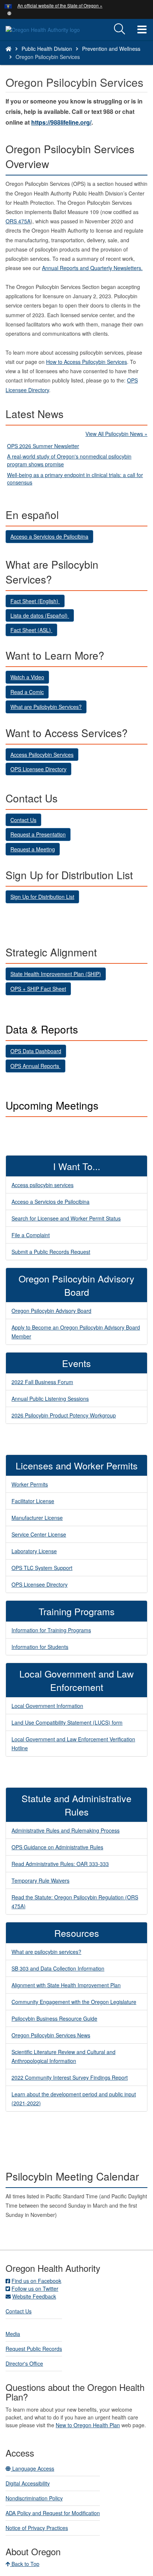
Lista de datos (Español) (40, 615)
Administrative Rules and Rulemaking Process (66, 1830)
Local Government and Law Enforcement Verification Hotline (73, 1744)
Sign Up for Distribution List (42, 897)
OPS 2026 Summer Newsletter (43, 446)
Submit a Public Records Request (51, 1252)
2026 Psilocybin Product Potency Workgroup (64, 1415)
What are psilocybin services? (46, 1952)
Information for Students (40, 1647)
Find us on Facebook (36, 2281)
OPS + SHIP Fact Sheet (38, 989)
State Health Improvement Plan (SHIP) (56, 974)
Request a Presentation (38, 834)
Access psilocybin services (43, 1185)
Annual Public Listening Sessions (50, 1399)
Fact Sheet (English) (35, 601)
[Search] (120, 29)
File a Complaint (31, 1235)
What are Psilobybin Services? (46, 707)
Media (13, 2334)
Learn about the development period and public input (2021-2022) (74, 2099)
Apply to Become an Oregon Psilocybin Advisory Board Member (76, 1332)
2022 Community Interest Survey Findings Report (70, 2077)
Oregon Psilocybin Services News (51, 2035)
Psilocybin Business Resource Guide (54, 2018)
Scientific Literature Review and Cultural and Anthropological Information (64, 2056)
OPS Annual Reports (35, 1066)
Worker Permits (30, 1484)
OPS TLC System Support (42, 1568)
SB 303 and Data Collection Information (58, 1968)
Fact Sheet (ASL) (31, 630)
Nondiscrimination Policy (34, 2498)
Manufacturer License (37, 1518)
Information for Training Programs (51, 1630)
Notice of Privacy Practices (37, 2528)
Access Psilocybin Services (42, 755)
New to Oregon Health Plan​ (88, 2425)
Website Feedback (34, 2296)
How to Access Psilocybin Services (87, 362)
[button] (9, 13)
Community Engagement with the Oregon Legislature (74, 2002)
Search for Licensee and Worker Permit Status (66, 1218)
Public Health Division (47, 49)
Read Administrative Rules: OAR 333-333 (60, 1864)
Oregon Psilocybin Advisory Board (51, 1311)
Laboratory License (34, 1551)
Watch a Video (27, 677)
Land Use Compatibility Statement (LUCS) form (67, 1722)
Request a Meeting (33, 849)
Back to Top (25, 2564)
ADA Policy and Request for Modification (53, 2513)
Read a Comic (27, 692)
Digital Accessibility (28, 2483)
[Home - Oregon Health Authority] (9, 49)
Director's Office (24, 2363)
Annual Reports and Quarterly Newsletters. (92, 268)
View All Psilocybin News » (116, 434)
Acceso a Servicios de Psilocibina (49, 536)
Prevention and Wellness (111, 49)
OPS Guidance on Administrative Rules (57, 1847)
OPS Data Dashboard (36, 1051)
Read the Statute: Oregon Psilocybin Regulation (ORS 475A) (75, 1902)
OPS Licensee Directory (38, 769)
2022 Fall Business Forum (42, 1382)
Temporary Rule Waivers (40, 1880)
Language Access (32, 2468)
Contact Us (23, 820)
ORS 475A (18, 221)
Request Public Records (34, 2349)
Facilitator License (33, 1501)
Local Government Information (47, 1706)
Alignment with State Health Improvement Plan (66, 1985)
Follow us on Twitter (35, 2288)
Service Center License (39, 1534)
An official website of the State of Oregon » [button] (60, 5)
